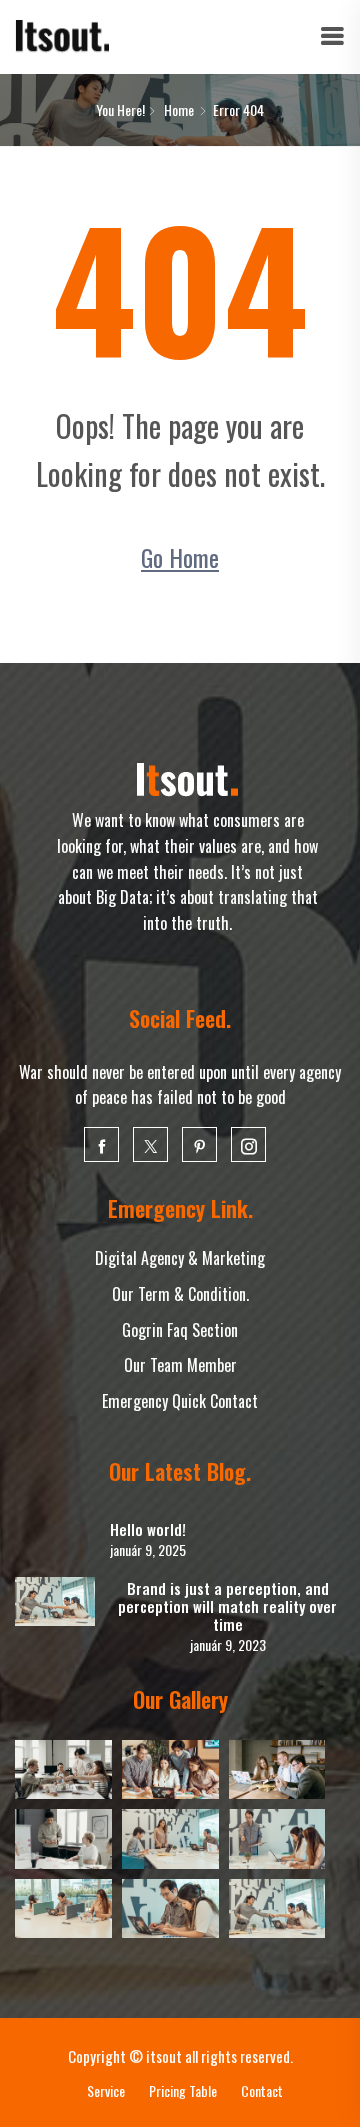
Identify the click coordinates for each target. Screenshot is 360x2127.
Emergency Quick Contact (180, 1401)
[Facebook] (101, 1144)
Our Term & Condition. (180, 1294)
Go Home (180, 557)
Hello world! (148, 1529)
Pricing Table (183, 2090)
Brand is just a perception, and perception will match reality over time (227, 1606)
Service (106, 2090)
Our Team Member (180, 1365)
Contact (262, 2090)
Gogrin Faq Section (180, 1330)
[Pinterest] (199, 1144)
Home (179, 109)
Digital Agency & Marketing (180, 1258)
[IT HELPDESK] (62, 35)
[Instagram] (248, 1144)
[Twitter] (150, 1144)
